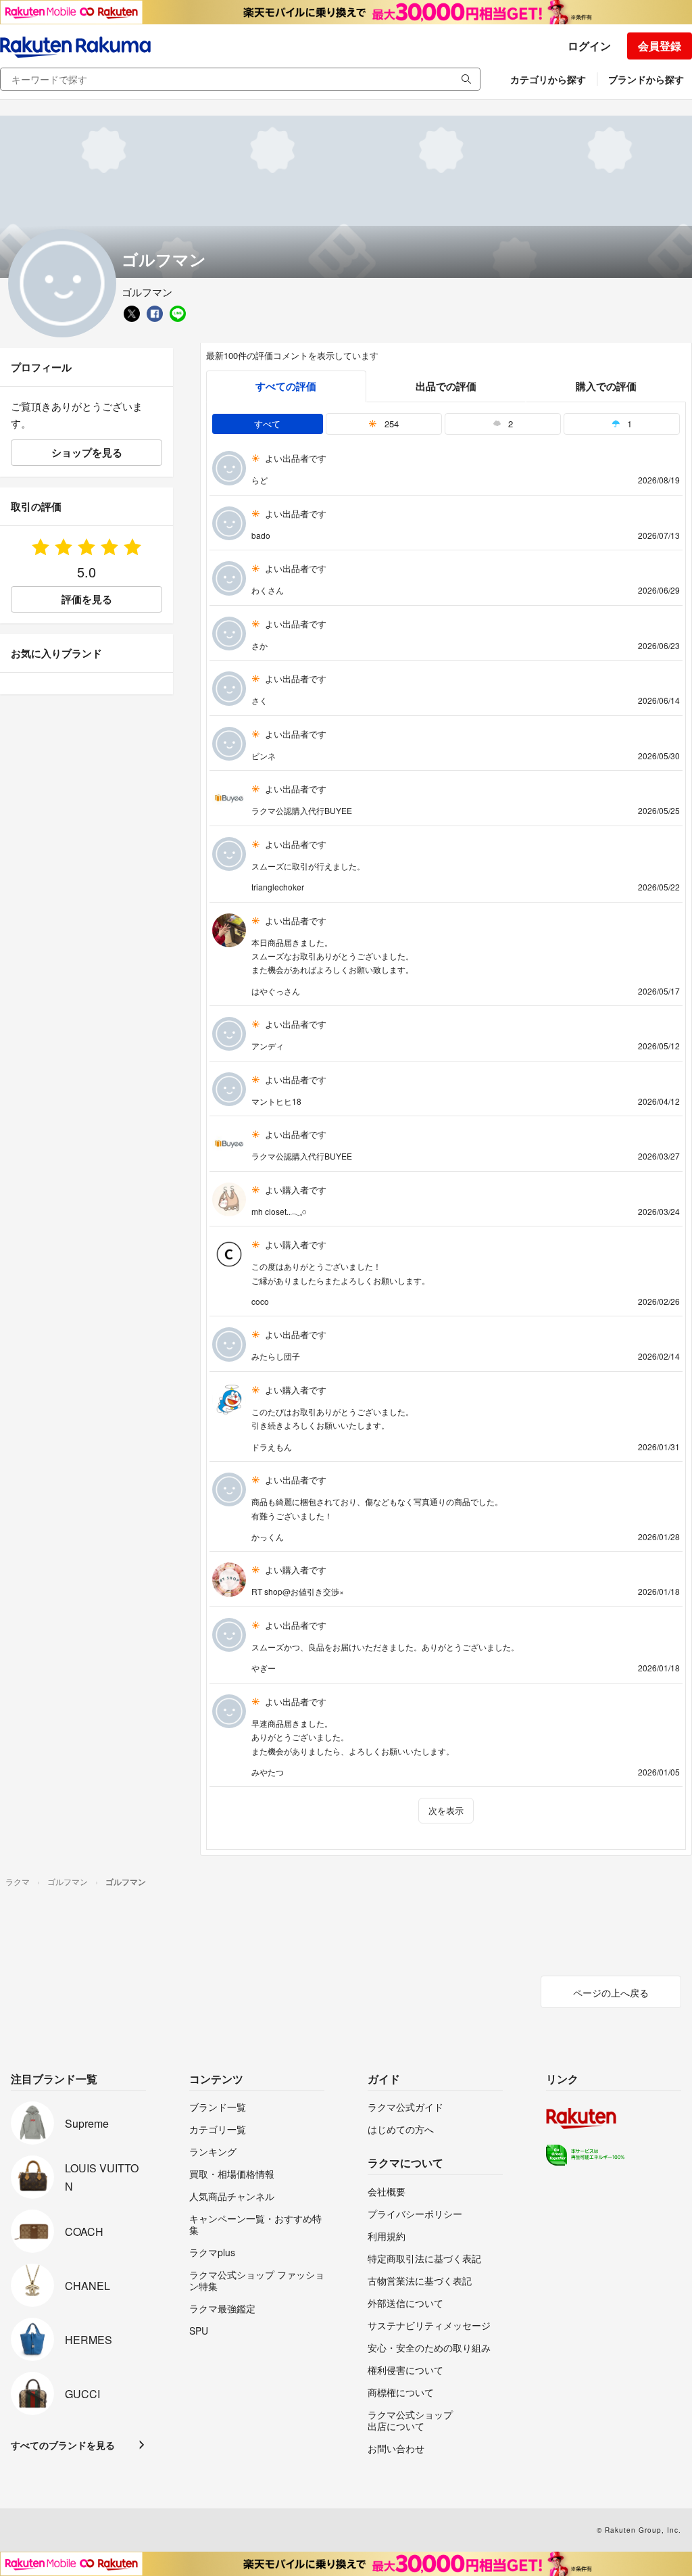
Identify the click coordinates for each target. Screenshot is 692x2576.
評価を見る (87, 599)
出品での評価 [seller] (446, 386)
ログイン (589, 46)
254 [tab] (390, 424)
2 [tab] (509, 424)
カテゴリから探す (548, 79)
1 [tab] (628, 424)
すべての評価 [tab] (286, 386)
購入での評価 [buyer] (606, 386)
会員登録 (660, 46)
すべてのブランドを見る (63, 2445)
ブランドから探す (646, 79)
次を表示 (446, 1810)
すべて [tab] (267, 424)
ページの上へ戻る (611, 1993)
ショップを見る (87, 452)
